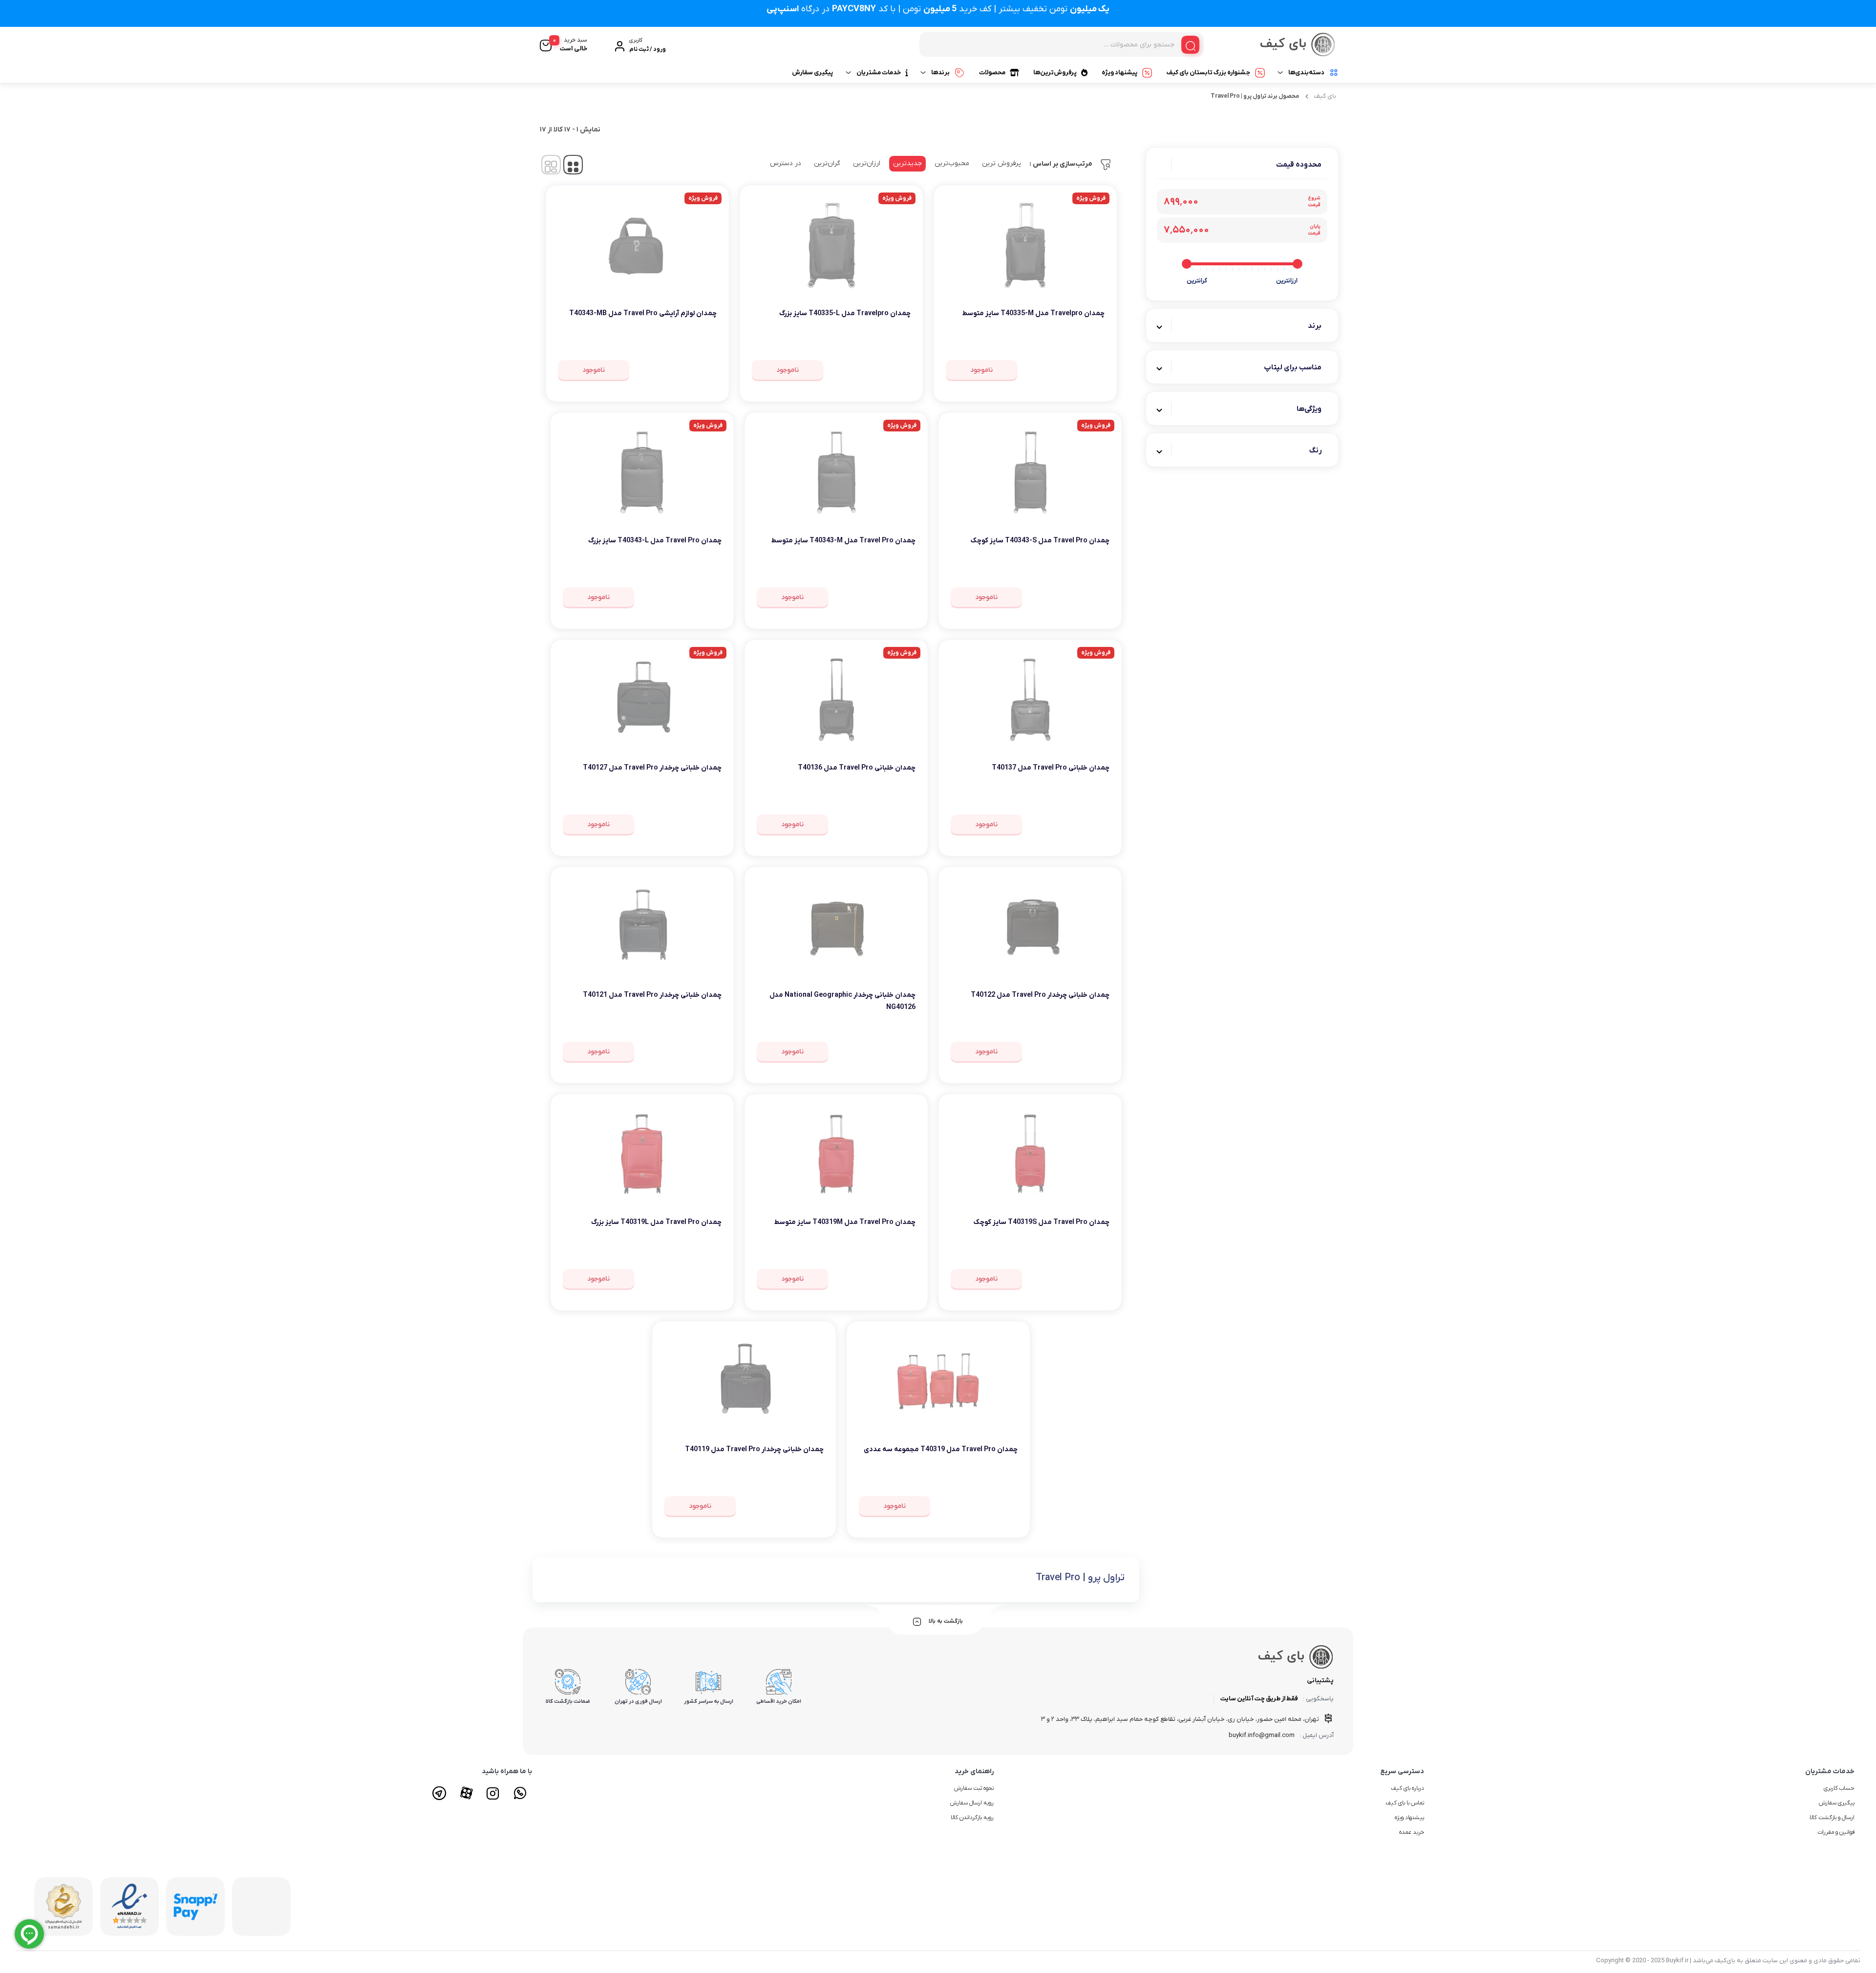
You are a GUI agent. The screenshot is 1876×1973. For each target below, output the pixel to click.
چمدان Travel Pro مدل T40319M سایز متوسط (845, 1222)
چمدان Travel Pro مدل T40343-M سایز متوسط (843, 541)
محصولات (992, 73)
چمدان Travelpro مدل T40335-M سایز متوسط (1034, 313)
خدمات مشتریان (879, 73)
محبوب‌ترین (952, 163)
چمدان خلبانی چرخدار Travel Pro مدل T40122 (1040, 995)
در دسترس (786, 163)
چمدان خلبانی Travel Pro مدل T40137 (1051, 768)
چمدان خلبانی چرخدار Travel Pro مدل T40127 (652, 768)
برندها (940, 73)
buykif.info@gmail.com (1262, 1735)
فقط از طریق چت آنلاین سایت (1259, 1699)
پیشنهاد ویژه (1119, 73)
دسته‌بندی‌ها (1306, 73)
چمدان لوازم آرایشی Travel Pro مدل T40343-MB (643, 313)
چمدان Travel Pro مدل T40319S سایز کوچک (1042, 1222)
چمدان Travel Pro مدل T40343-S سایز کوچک (1040, 541)
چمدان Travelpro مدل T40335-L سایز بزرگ (845, 313)
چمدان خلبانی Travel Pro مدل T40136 (857, 768)
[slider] (1298, 264)
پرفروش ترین (1002, 163)
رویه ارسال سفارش (972, 1803)
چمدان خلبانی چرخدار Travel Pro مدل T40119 (754, 1449)
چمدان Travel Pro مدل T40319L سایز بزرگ (656, 1222)
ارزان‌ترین (867, 163)
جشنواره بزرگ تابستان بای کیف (1208, 73)
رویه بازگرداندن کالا (972, 1818)
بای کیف (1325, 96)
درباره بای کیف (1407, 1788)
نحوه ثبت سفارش (974, 1788)
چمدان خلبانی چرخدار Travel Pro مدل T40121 (652, 995)
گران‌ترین (827, 163)
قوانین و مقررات (1836, 1832)
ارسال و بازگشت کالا (1832, 1818)
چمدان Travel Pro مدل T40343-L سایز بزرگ (655, 541)
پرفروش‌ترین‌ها (1055, 73)
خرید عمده (1412, 1832)
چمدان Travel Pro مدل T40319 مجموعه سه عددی (941, 1449)
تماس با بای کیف (1405, 1803)
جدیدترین (907, 163)
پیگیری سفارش (812, 73)
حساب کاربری (1839, 1788)
